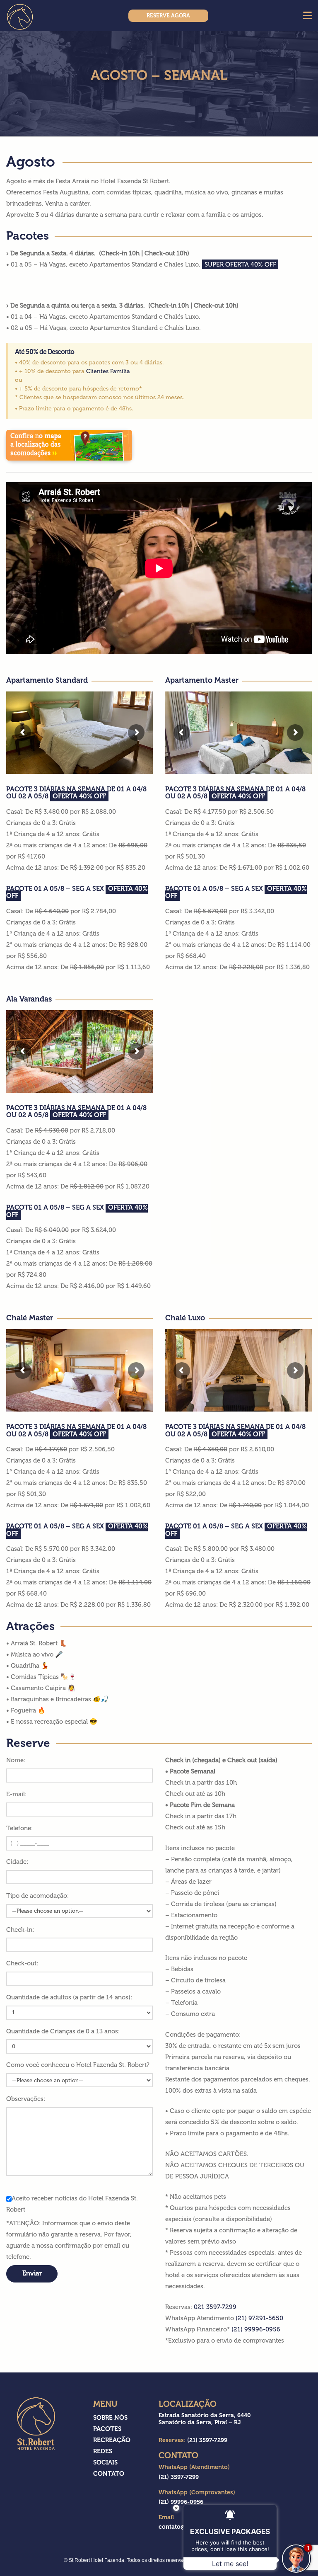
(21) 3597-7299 (179, 2477)
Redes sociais (105, 2457)
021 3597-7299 (215, 2307)
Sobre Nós (110, 2418)
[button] (307, 16)
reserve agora (168, 16)
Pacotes (107, 2429)
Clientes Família (108, 371)
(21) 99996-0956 (256, 2329)
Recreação (112, 2440)
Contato (109, 2474)
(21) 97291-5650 (259, 2318)
